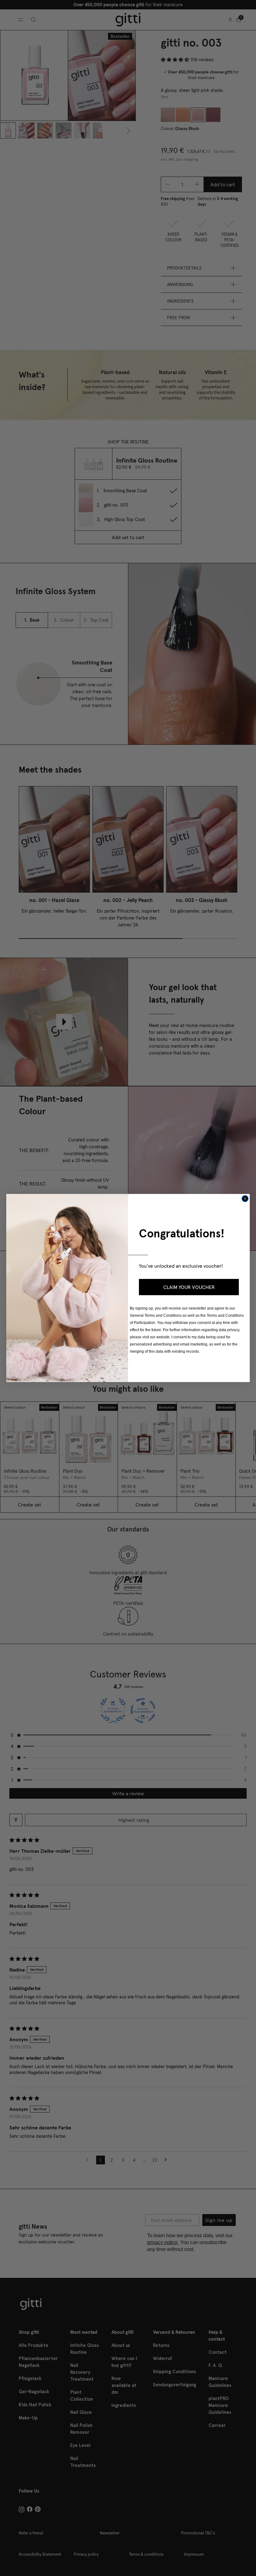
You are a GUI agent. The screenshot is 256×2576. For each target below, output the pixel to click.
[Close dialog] (245, 1199)
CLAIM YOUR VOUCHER (189, 1287)
